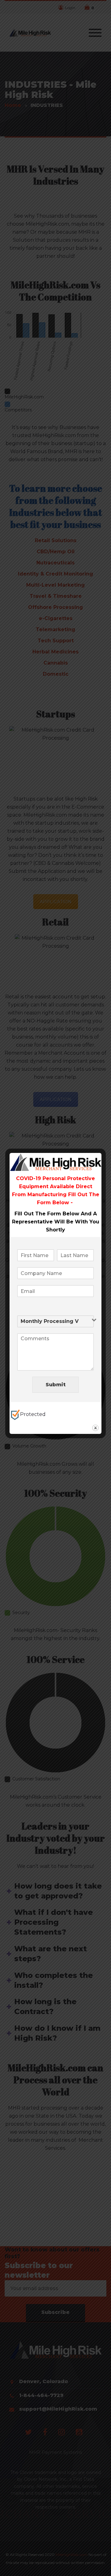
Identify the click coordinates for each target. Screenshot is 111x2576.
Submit (56, 1385)
